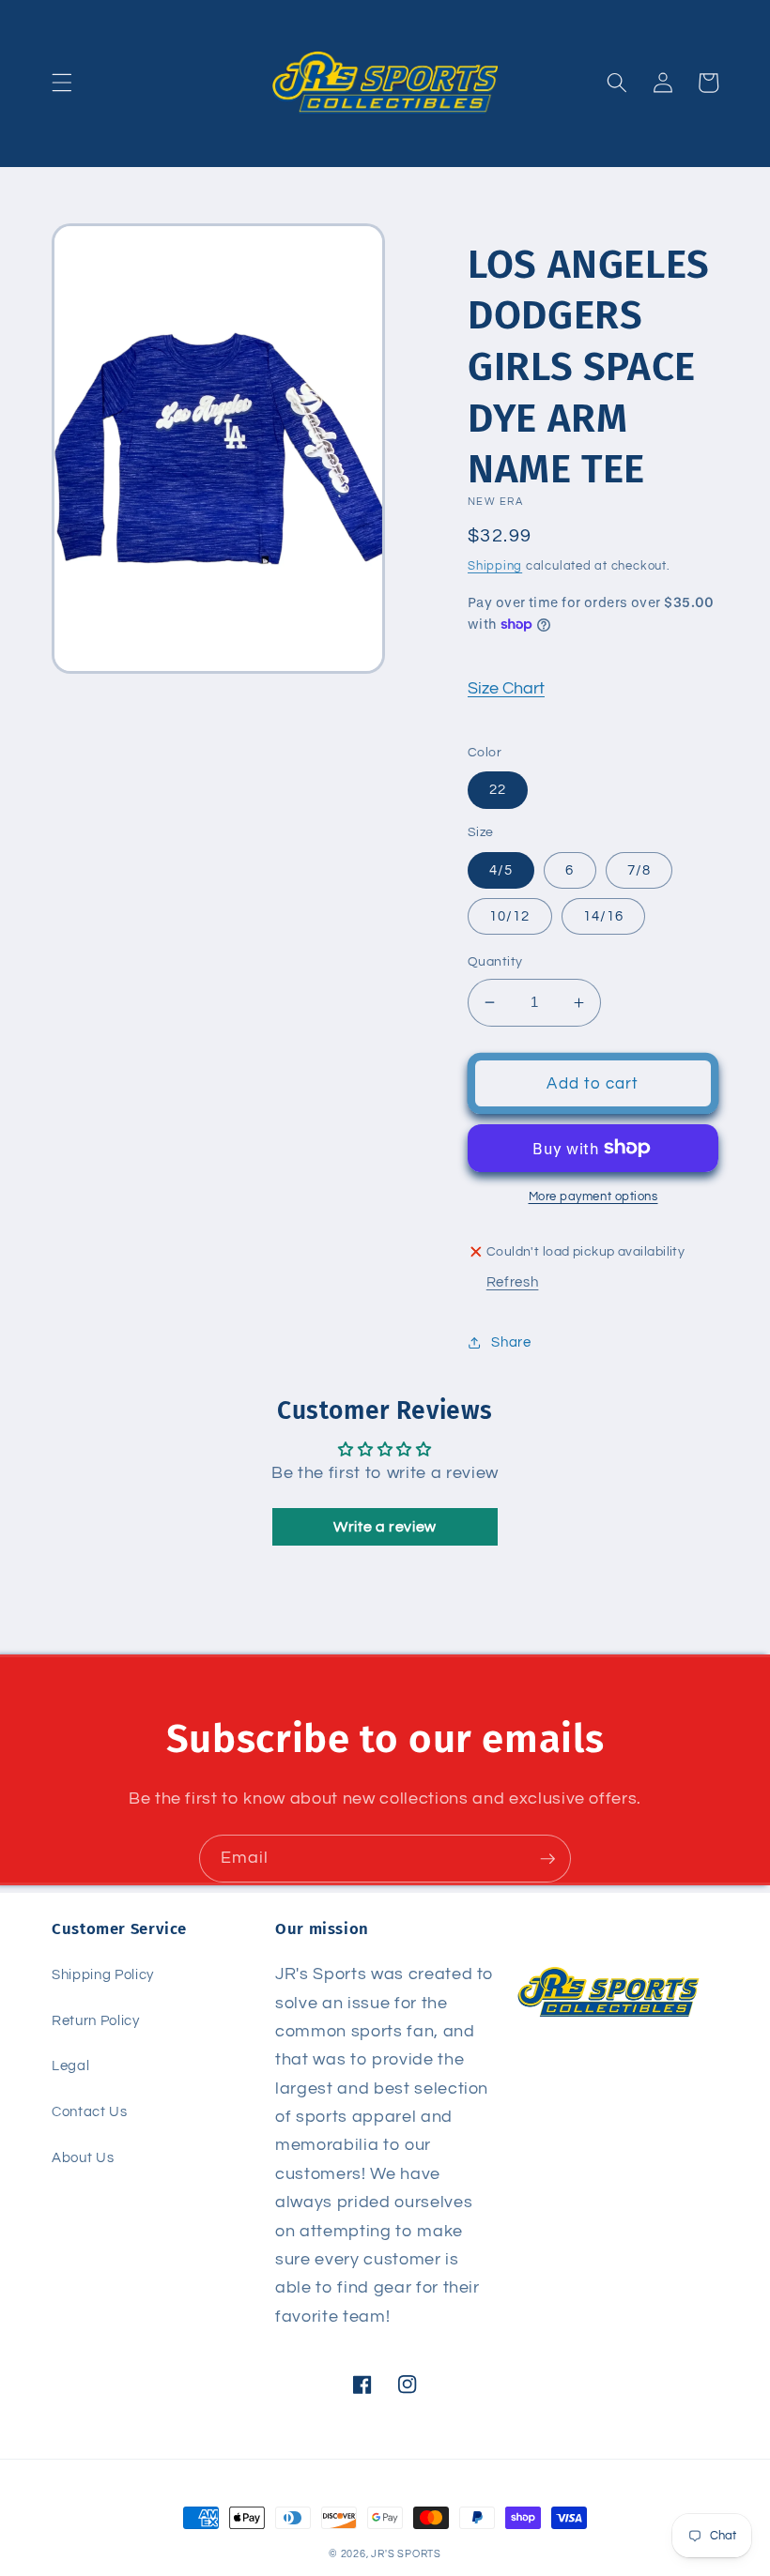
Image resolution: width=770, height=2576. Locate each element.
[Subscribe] (547, 1859)
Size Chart (506, 689)
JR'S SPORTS (406, 2554)
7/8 (639, 870)
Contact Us (90, 2111)
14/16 (604, 916)
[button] (62, 83)
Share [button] (511, 1342)
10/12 (510, 916)
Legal (70, 2065)
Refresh (513, 1282)
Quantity (495, 961)
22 (498, 789)
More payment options (593, 1197)
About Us (83, 2157)
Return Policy (96, 2020)
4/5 (501, 870)
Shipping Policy (103, 1974)
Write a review (385, 1527)
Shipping (495, 566)
